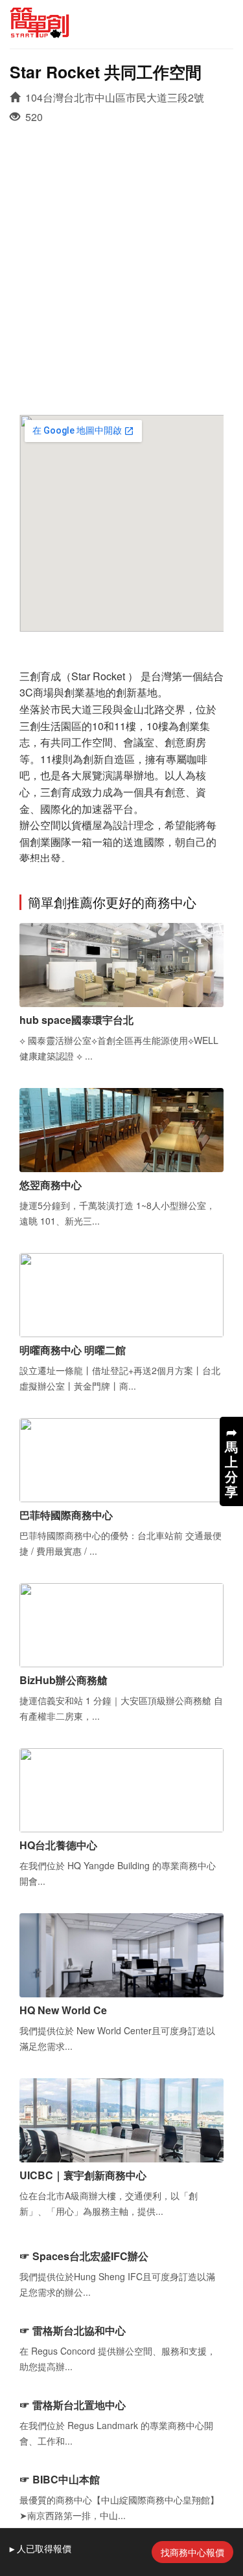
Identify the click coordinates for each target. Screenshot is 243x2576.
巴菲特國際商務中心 (66, 1515)
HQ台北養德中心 (58, 1845)
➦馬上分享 (231, 1461)
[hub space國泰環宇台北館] (121, 963)
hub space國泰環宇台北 (76, 1020)
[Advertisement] (121, 261)
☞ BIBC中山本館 (60, 2479)
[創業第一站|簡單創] (121, 23)
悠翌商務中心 (51, 1185)
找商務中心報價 (192, 2552)
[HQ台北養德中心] (121, 1789)
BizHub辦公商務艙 (64, 1680)
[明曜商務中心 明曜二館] (121, 1294)
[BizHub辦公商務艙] (121, 1624)
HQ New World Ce (63, 2010)
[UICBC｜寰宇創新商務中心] (121, 2119)
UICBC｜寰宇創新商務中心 (83, 2175)
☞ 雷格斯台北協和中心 (73, 2330)
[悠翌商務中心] (121, 1128)
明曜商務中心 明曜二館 (73, 1350)
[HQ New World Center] (121, 1954)
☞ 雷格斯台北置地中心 (73, 2405)
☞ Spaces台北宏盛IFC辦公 (84, 2256)
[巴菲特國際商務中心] (121, 1459)
